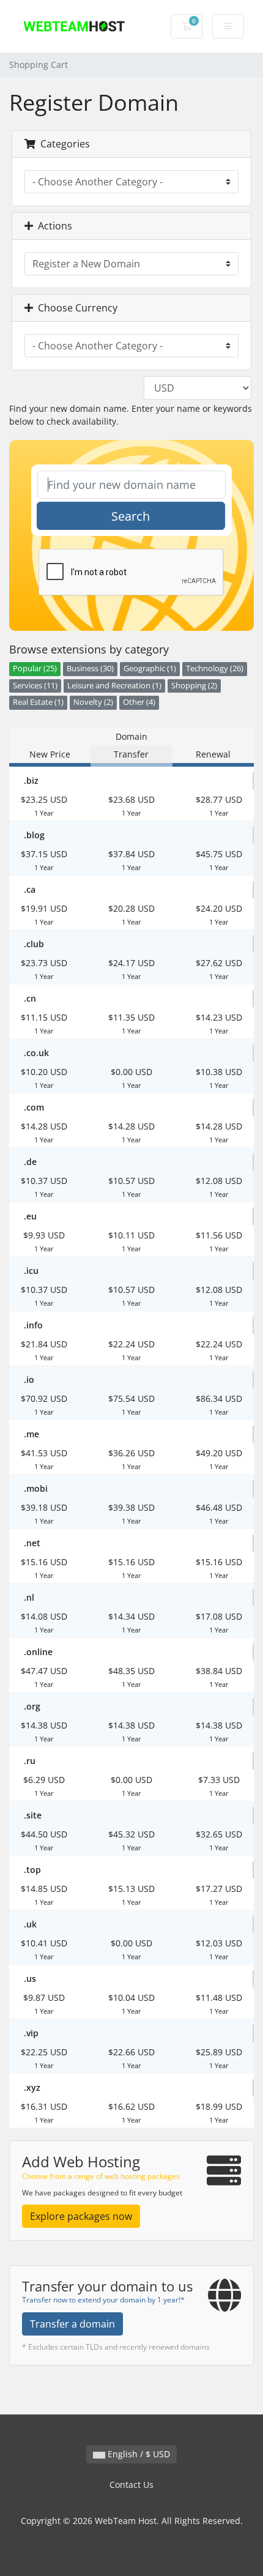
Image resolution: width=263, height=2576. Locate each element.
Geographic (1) (150, 668)
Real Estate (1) (38, 702)
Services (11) (35, 686)
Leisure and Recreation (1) (114, 686)
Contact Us (131, 2485)
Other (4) (139, 702)
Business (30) (90, 668)
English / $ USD (138, 2454)
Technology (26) (215, 668)
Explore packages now (81, 2216)
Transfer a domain (72, 2324)
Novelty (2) (93, 702)
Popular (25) (35, 668)
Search (131, 516)
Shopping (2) (194, 686)
